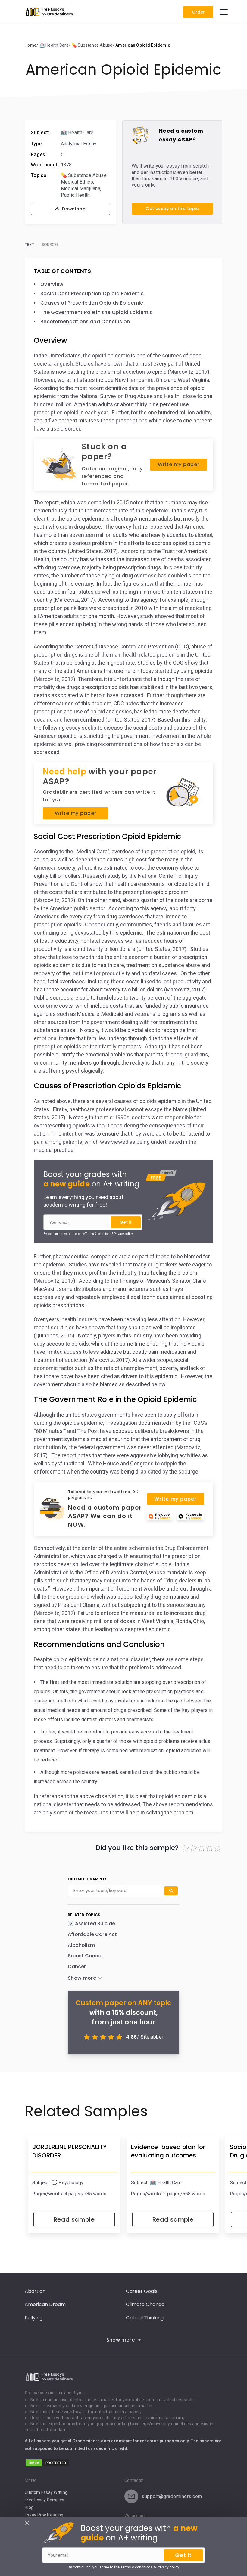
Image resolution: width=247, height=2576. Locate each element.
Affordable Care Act (92, 1934)
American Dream (45, 2304)
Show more (121, 2340)
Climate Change (145, 2304)
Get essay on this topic (172, 209)
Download (73, 209)
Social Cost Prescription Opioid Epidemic (92, 294)
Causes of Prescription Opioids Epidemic (92, 303)
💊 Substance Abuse (84, 175)
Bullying (34, 2318)
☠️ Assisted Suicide (91, 1923)
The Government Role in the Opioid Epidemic (97, 312)
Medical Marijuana (81, 189)
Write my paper (178, 464)
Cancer (77, 1967)
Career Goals (142, 2291)
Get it (126, 1222)
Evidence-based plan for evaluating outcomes (168, 2151)
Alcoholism (81, 1945)
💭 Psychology (67, 2183)
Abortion (35, 2291)
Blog (29, 2507)
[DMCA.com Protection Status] (47, 2466)
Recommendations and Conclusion (85, 322)
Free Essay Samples (45, 2500)
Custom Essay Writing (46, 2492)
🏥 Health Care (77, 133)
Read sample (74, 2219)
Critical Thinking (145, 2318)
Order (198, 12)
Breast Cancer (85, 1956)
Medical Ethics (77, 182)
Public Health (75, 195)
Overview (52, 284)
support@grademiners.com (172, 2496)
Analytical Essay (79, 144)
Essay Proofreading (44, 2515)
